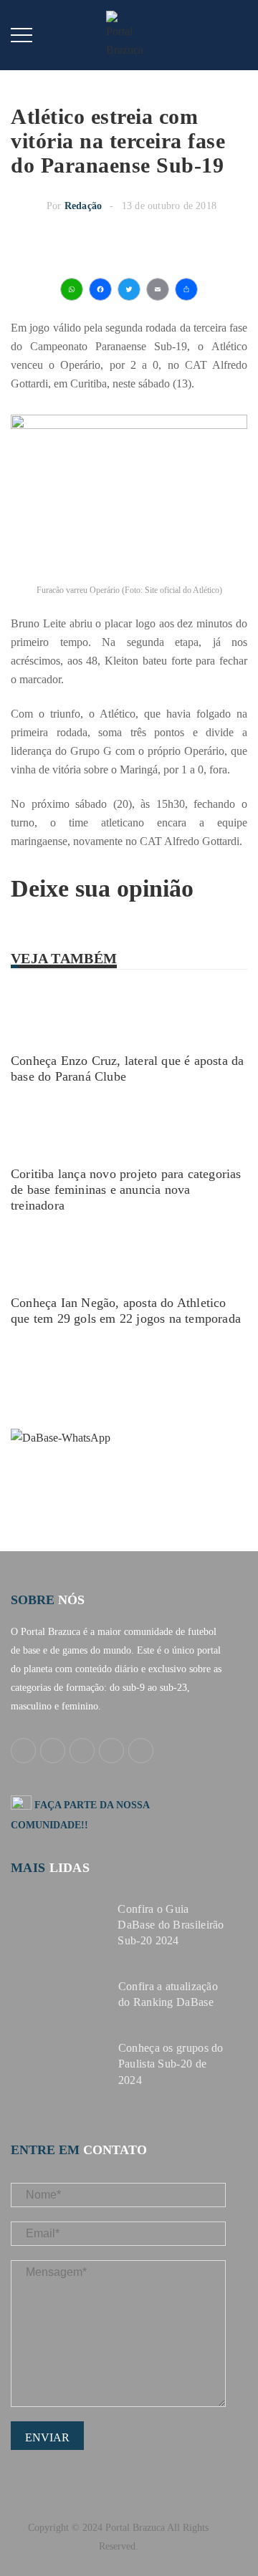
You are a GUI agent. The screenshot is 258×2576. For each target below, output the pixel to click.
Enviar (47, 2437)
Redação (83, 206)
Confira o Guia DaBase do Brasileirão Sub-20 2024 (171, 1925)
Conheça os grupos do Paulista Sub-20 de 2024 (171, 2064)
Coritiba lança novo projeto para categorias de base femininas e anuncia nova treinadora (126, 1190)
